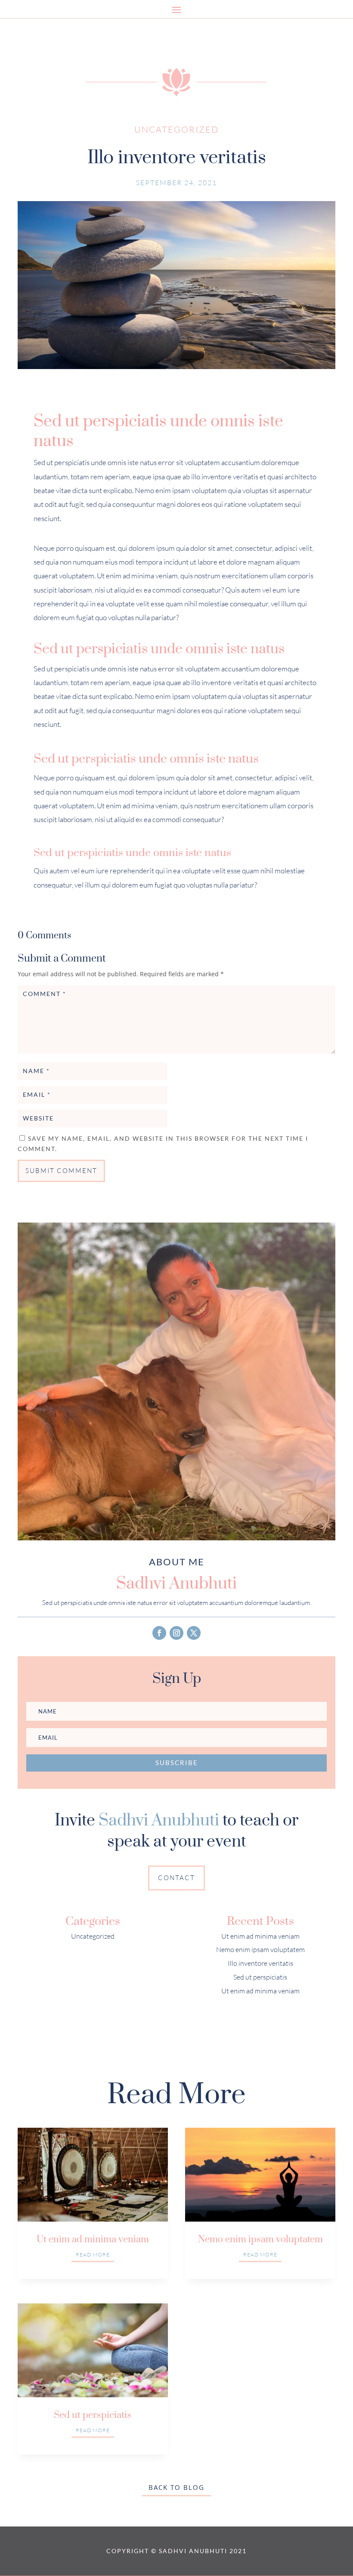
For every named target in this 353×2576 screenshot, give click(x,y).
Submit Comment (61, 1171)
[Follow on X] (194, 1633)
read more (93, 2255)
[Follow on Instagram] (176, 1633)
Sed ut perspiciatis (260, 1977)
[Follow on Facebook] (159, 1633)
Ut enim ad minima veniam (260, 1936)
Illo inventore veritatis (260, 1963)
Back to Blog (176, 2487)
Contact (176, 1878)
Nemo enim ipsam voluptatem (260, 1949)
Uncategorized (176, 129)
